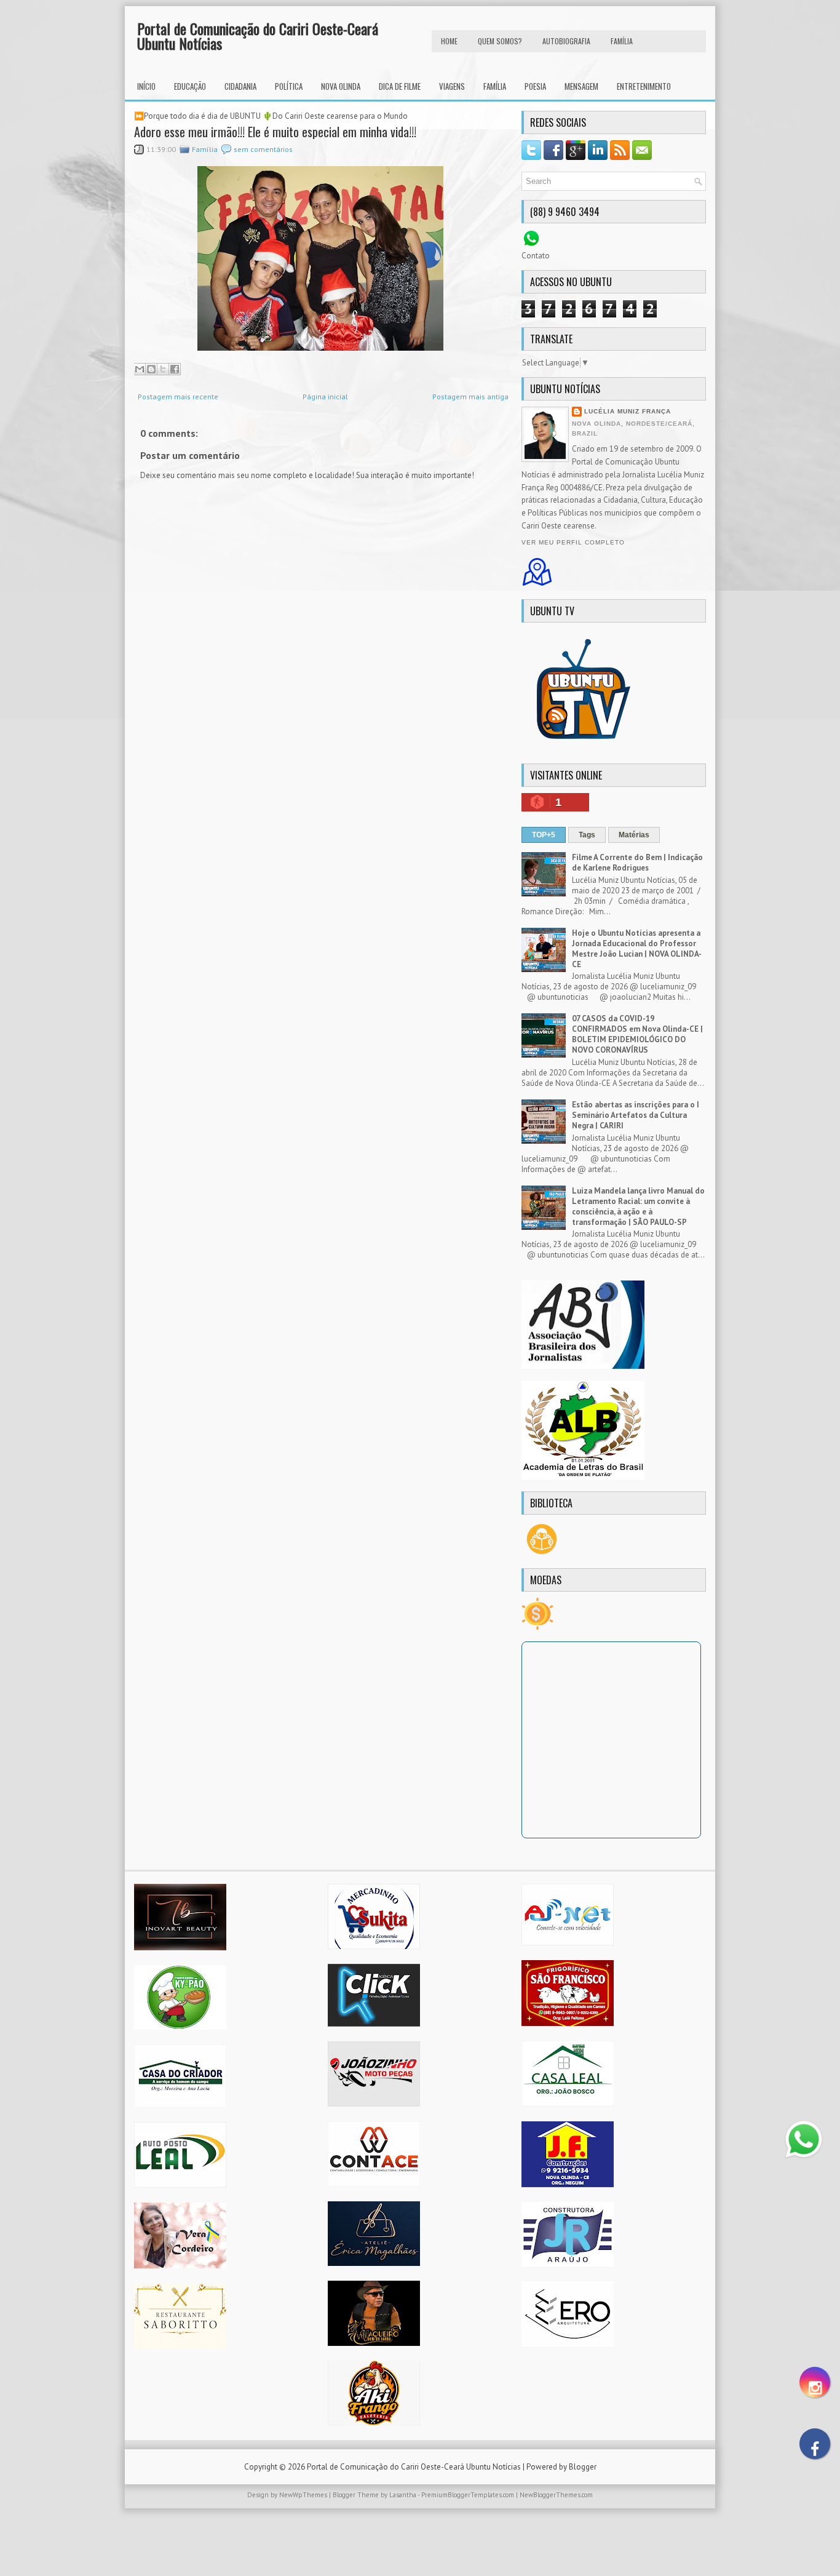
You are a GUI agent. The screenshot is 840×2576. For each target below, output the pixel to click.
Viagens (452, 86)
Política (289, 86)
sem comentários (263, 149)
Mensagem (581, 86)
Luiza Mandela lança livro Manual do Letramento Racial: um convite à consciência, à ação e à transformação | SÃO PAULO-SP (638, 1206)
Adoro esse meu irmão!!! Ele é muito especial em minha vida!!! (275, 132)
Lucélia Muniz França (628, 411)
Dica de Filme (400, 86)
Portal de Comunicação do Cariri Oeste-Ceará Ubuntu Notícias (258, 36)
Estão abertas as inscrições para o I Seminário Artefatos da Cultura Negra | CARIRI (636, 1115)
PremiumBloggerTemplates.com (468, 2495)
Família (495, 86)
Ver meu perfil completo (573, 542)
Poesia (535, 86)
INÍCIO (146, 86)
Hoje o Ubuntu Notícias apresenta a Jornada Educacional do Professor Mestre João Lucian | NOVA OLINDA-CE (637, 949)
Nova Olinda (341, 86)
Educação (190, 86)
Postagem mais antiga (470, 397)
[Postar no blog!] (151, 369)
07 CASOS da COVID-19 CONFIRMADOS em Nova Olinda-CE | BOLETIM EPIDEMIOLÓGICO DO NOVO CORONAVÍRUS (637, 1034)
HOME (449, 41)
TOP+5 (544, 835)
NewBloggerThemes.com (556, 2495)
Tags (587, 835)
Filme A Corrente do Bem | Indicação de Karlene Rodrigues (637, 863)
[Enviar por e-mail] (140, 369)
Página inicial (325, 397)
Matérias (634, 835)
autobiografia (566, 41)
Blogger (583, 2467)
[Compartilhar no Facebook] (175, 369)
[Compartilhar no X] (163, 369)
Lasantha (403, 2495)
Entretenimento (644, 86)
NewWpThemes (303, 2495)
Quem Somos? (500, 41)
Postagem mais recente (178, 397)
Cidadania (240, 86)
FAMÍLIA (622, 41)
